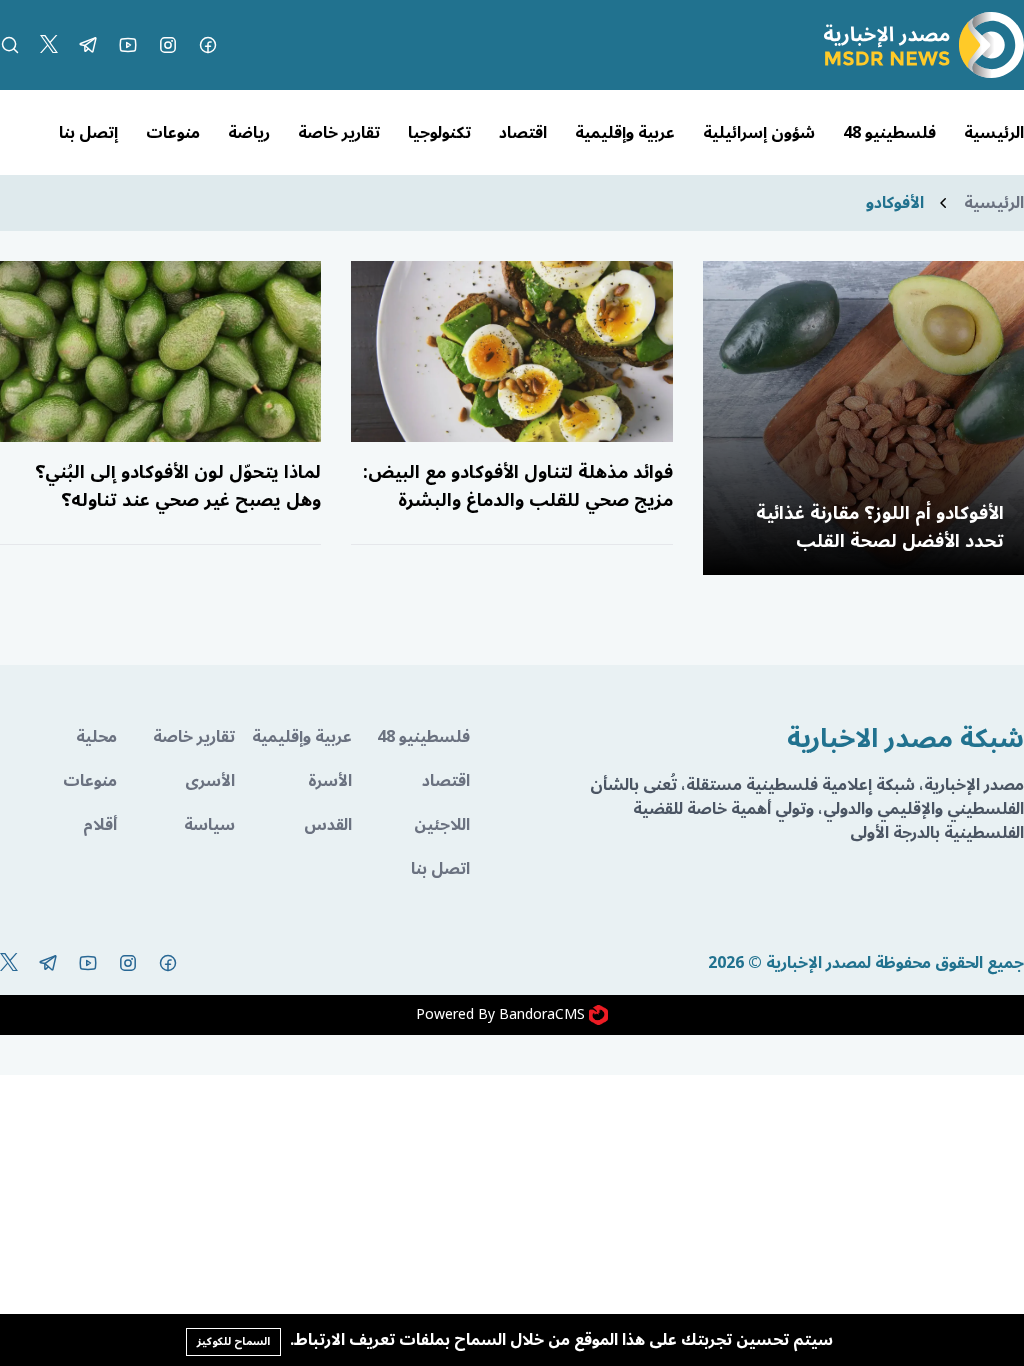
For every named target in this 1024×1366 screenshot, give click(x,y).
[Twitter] (49, 45)
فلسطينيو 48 (889, 133)
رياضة (249, 133)
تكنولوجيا (439, 133)
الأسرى (209, 781)
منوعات (173, 133)
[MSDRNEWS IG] (168, 45)
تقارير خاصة (339, 133)
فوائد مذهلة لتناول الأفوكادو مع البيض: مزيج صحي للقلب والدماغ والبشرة (518, 486)
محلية (96, 737)
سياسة (209, 825)
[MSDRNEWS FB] (208, 45)
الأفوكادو (895, 203)
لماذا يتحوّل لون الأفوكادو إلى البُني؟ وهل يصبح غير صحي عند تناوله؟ (178, 486)
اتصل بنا (440, 869)
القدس (328, 825)
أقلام (100, 825)
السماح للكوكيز (233, 1341)
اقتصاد (523, 133)
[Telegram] (88, 45)
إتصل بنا (88, 133)
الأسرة (330, 781)
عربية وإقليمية (625, 133)
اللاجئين (441, 825)
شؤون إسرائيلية (759, 133)
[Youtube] (128, 45)
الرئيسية (994, 133)
